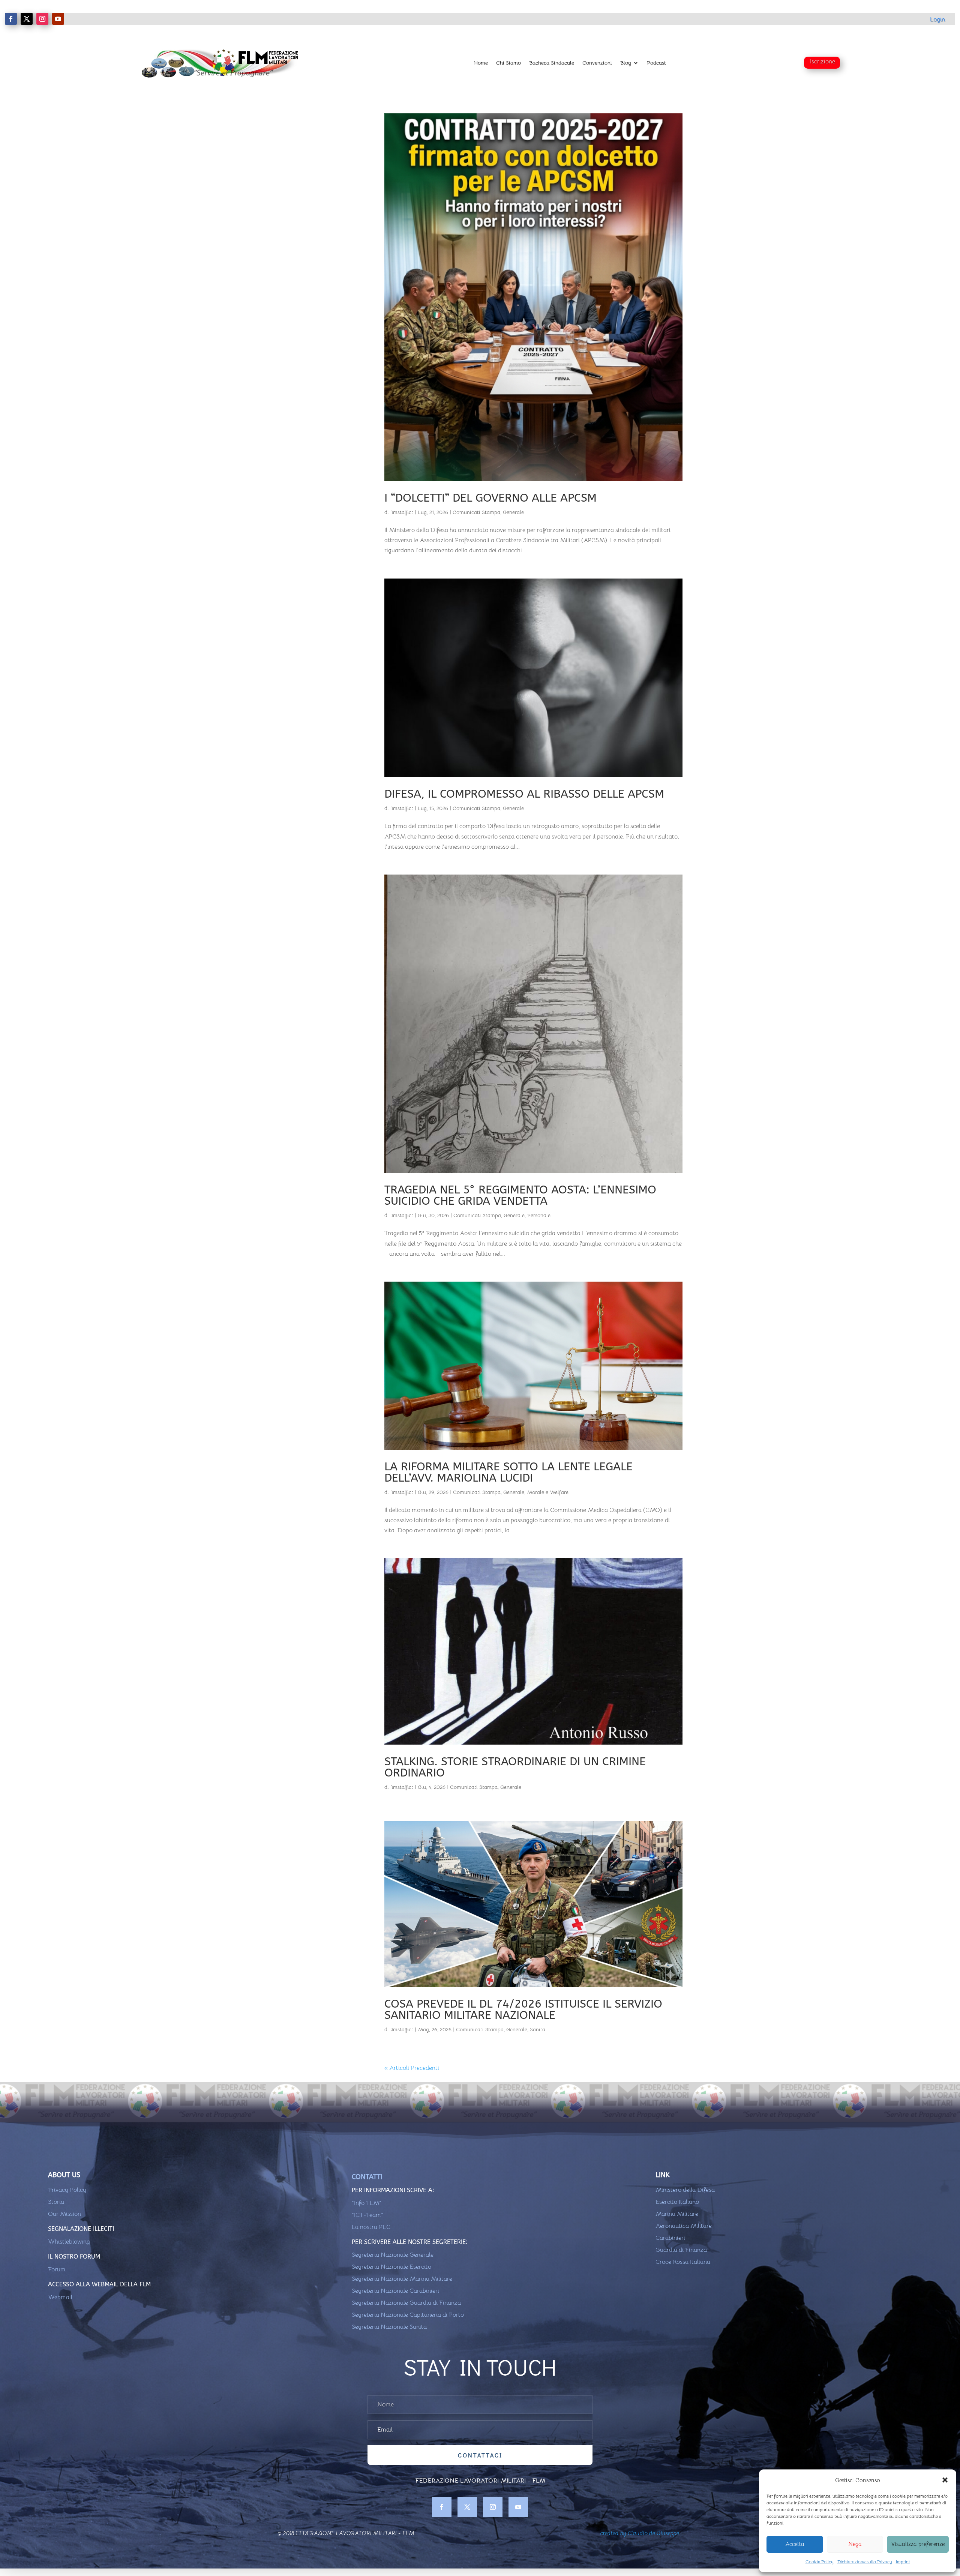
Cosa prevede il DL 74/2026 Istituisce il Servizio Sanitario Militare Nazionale (523, 2009)
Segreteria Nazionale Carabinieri (395, 2291)
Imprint (903, 2562)
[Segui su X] (27, 19)
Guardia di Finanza (681, 2250)
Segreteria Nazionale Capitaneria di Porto (408, 2315)
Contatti (367, 2177)
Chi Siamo (508, 63)
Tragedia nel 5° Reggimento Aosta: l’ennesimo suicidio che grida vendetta (520, 1195)
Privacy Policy (67, 2190)
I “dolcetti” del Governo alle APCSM (490, 498)
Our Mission (64, 2214)
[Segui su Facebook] (11, 19)
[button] (945, 2480)
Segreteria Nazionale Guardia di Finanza (406, 2303)
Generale (513, 512)
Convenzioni (597, 63)
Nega (855, 2544)
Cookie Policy (820, 2562)
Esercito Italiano (677, 2202)
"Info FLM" (367, 2203)
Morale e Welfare (548, 1492)
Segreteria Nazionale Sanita (389, 2327)
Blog (626, 63)
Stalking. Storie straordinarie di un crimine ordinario (515, 1767)
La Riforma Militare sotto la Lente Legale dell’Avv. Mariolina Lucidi (508, 1472)
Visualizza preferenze (918, 2544)
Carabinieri (670, 2238)
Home (481, 63)
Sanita (538, 2029)
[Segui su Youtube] (58, 19)
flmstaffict (402, 512)
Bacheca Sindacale (552, 63)
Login (937, 20)
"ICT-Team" (367, 2215)
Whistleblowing (69, 2242)
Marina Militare (677, 2214)
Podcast (656, 63)
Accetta (795, 2544)
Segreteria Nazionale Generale (393, 2255)
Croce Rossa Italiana (683, 2262)
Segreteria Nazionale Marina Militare (402, 2279)
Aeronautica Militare (684, 2226)
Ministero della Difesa (685, 2190)
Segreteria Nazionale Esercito (391, 2267)
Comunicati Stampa (476, 512)
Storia (56, 2202)
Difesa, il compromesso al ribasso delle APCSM (524, 794)
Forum (57, 2269)
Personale (539, 1215)
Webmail (60, 2297)
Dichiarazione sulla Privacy (865, 2562)
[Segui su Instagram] (42, 19)
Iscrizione (823, 62)
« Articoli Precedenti (412, 2068)
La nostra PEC (371, 2227)
